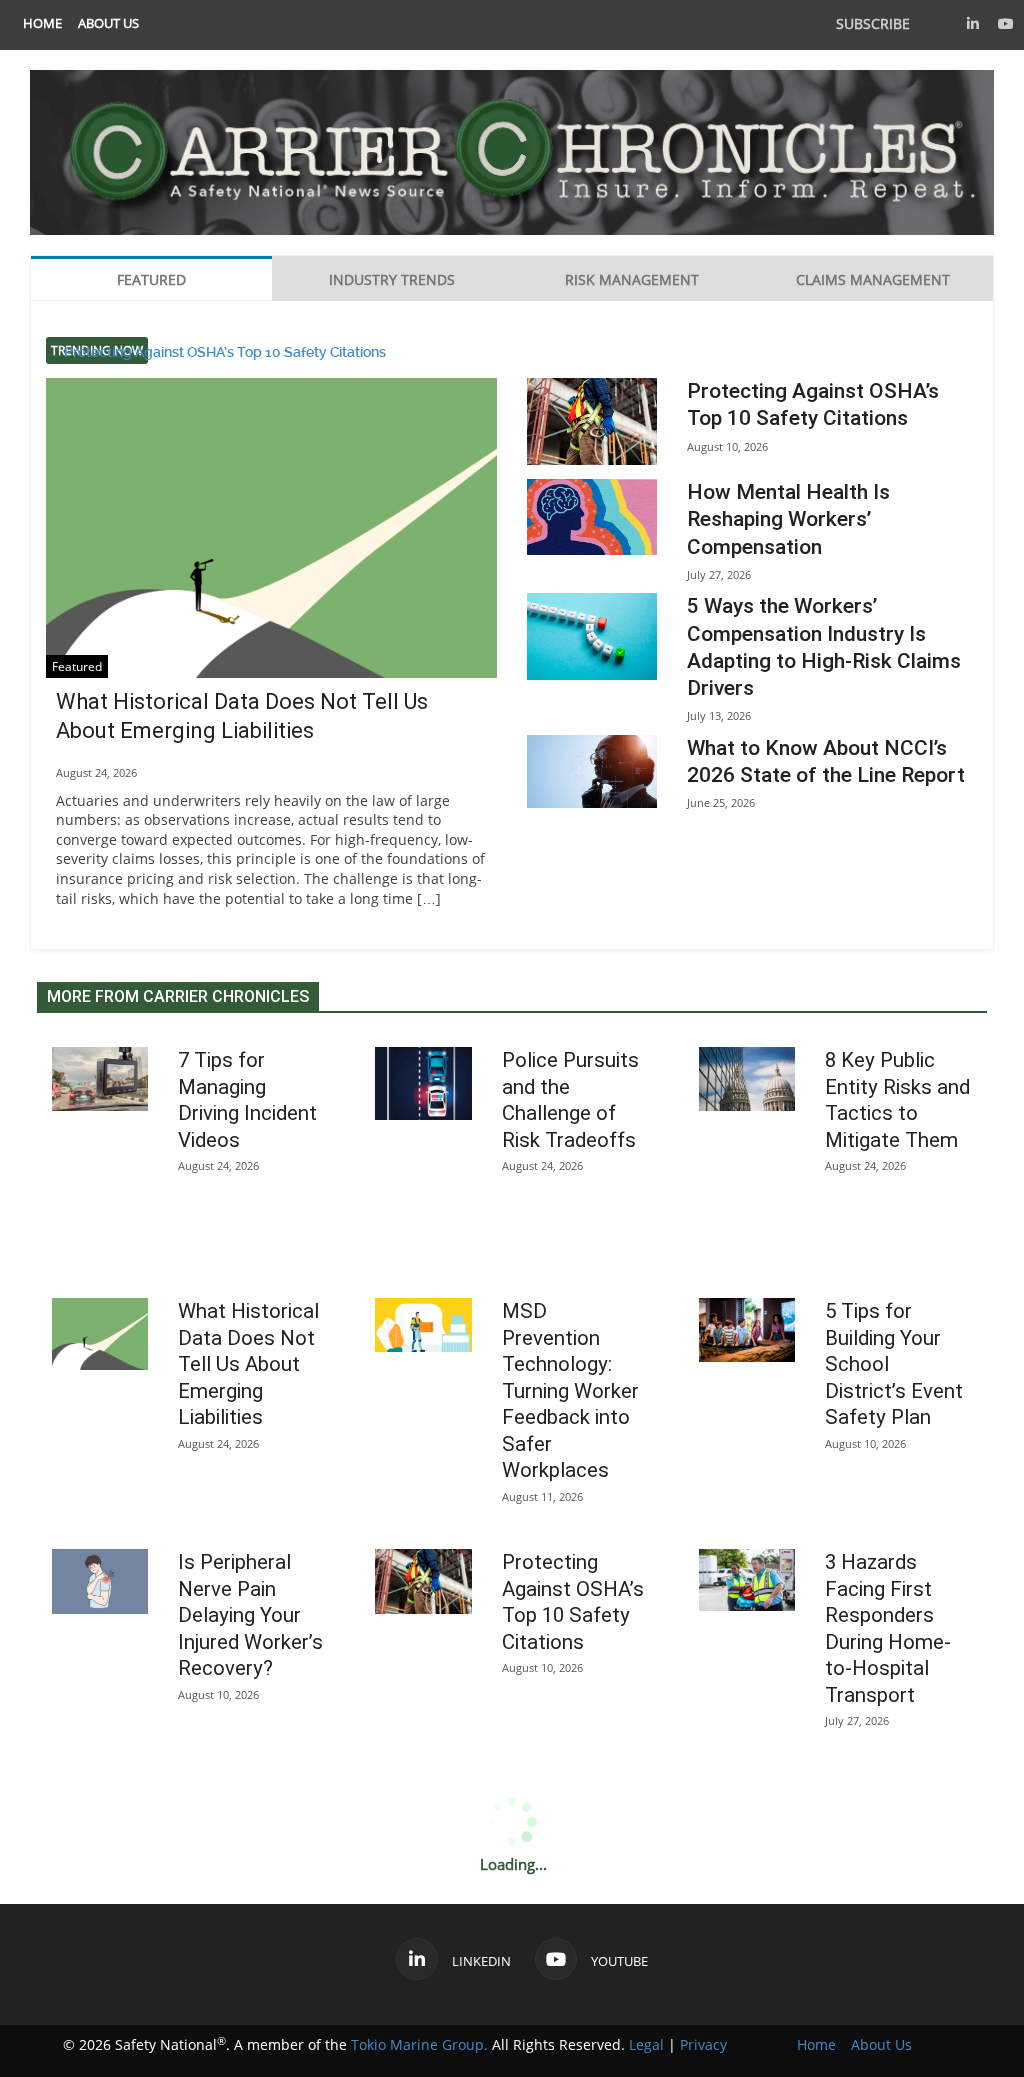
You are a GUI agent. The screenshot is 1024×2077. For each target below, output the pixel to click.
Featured (77, 666)
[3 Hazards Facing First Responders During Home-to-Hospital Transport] (747, 1579)
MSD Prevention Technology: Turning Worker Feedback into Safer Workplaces (570, 1390)
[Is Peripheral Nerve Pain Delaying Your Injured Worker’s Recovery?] (100, 1581)
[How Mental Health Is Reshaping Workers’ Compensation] (592, 516)
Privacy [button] (703, 2044)
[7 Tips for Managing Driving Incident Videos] (100, 1079)
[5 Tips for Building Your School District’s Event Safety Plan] (747, 1330)
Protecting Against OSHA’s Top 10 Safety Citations (225, 351)
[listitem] (42, 23)
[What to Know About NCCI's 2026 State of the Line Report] (592, 771)
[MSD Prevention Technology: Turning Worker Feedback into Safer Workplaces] (423, 1325)
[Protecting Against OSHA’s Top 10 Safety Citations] (592, 421)
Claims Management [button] (873, 279)
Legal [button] (646, 2044)
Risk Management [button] (632, 279)
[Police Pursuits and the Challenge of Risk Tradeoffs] (423, 1083)
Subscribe (873, 23)
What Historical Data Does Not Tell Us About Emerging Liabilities (248, 1364)
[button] (973, 23)
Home (42, 23)
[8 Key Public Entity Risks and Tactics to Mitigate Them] (747, 1079)
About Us (108, 23)
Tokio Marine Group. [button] (419, 2044)
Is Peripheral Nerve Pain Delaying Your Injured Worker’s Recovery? (250, 1615)
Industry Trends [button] (392, 279)
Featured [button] (151, 279)
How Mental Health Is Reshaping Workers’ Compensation (788, 519)
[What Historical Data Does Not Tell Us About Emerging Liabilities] (271, 547)
